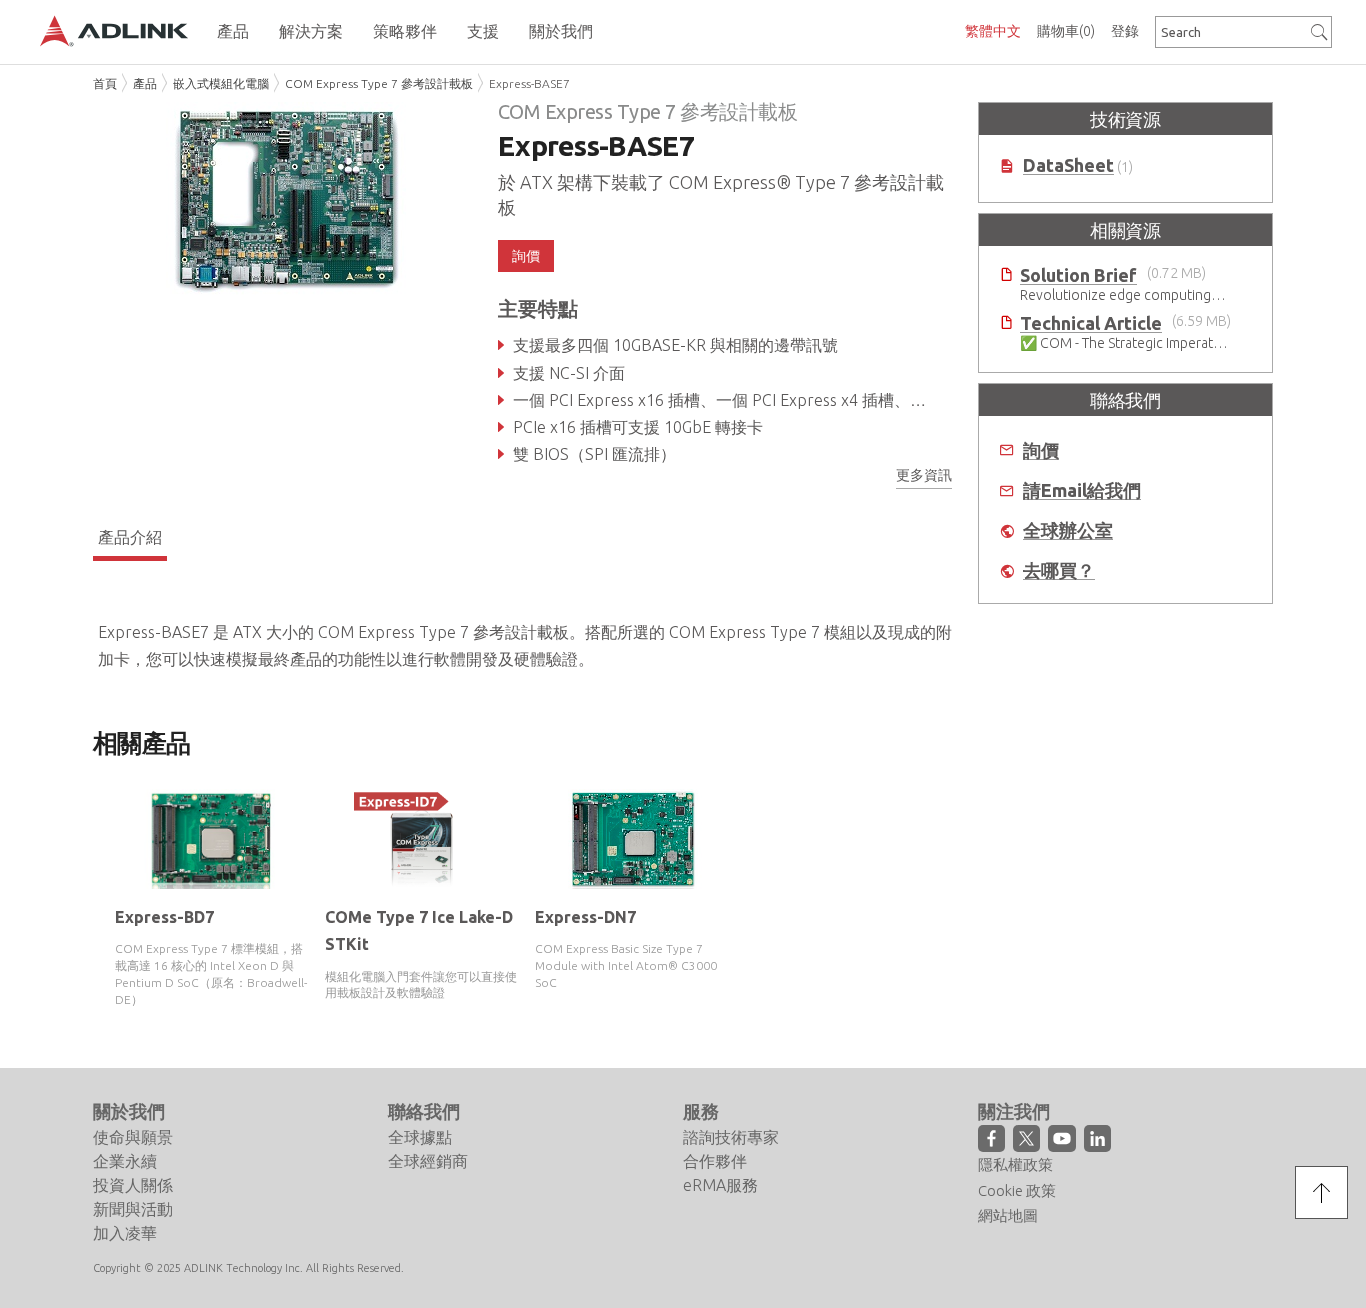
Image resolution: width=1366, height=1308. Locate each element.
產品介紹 (130, 537)
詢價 (1041, 450)
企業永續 (125, 1161)
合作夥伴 (715, 1161)
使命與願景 (133, 1137)
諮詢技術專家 (731, 1137)
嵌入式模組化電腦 (221, 83)
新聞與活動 (133, 1209)
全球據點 (420, 1137)
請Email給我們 (1082, 490)
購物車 (1066, 31)
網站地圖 (1008, 1215)
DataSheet (1068, 165)
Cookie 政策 (1017, 1190)
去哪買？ (1059, 570)
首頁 (105, 83)
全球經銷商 (428, 1161)
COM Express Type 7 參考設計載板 (379, 83)
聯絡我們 (424, 1111)
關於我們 (129, 1111)
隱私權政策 (1015, 1164)
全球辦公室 (1068, 530)
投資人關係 (133, 1185)
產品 (145, 83)
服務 (701, 1111)
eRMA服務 (720, 1185)
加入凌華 (125, 1233)
